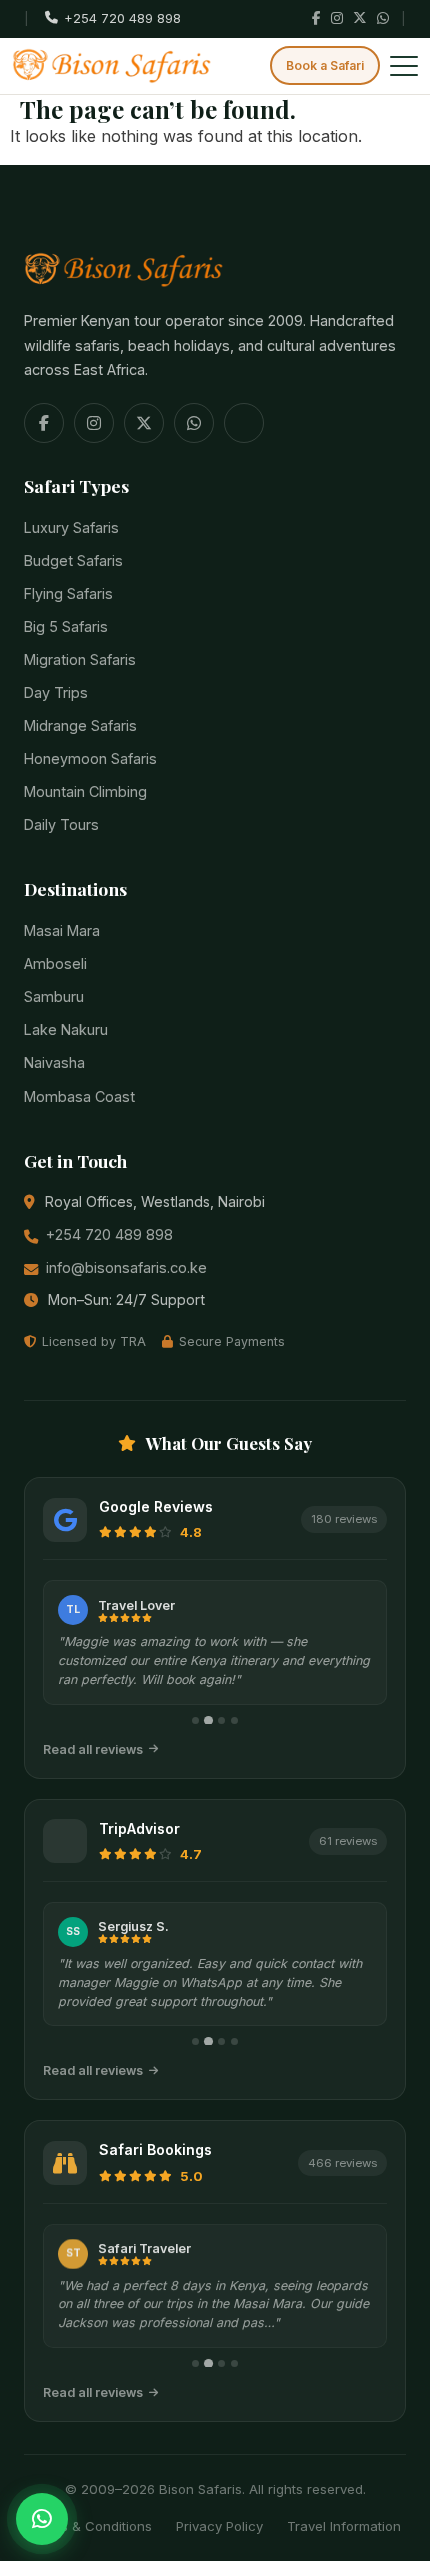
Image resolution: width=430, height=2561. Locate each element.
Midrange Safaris (80, 725)
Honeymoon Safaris (90, 758)
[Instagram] (337, 19)
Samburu (54, 996)
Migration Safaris (80, 659)
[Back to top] (41, 2478)
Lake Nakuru (66, 1029)
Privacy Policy (219, 2526)
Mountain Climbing (85, 791)
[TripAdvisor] (244, 423)
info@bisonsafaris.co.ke (126, 1267)
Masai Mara (62, 930)
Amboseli (55, 963)
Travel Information (344, 2526)
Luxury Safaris (71, 527)
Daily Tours (61, 824)
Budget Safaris (73, 560)
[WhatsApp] (383, 19)
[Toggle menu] (404, 66)
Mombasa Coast (79, 1096)
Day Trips (56, 692)
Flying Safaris (68, 593)
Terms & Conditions (90, 2526)
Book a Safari (325, 65)
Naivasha (54, 1062)
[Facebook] (316, 19)
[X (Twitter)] (360, 19)
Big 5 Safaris (66, 626)
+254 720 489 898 (109, 1234)
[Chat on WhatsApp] (42, 2519)
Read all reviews (93, 1749)
